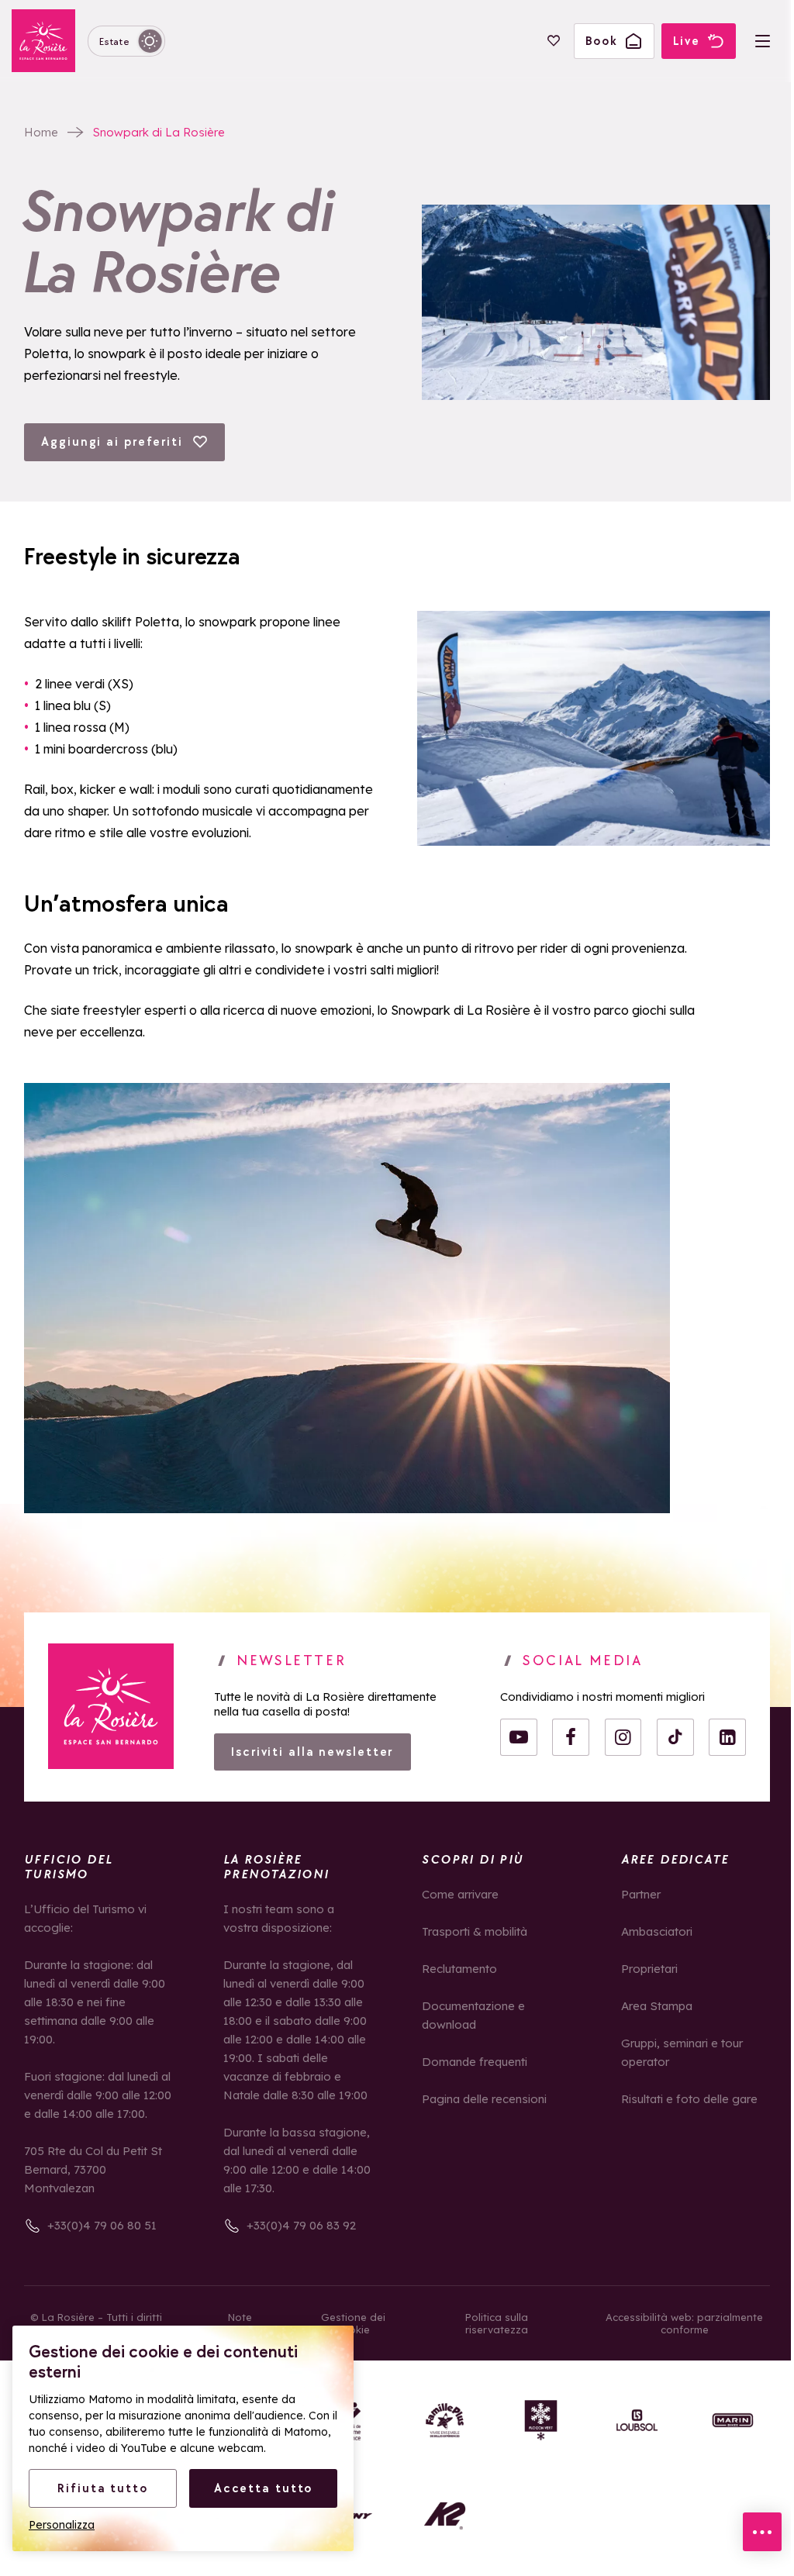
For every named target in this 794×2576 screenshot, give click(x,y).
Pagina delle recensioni (484, 2099)
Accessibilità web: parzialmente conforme (684, 2323)
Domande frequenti (475, 2062)
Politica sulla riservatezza (497, 2323)
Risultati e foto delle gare (689, 2099)
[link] (111, 1706)
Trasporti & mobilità (475, 1931)
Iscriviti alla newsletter (312, 1752)
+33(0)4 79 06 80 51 (102, 2225)
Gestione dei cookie (353, 2323)
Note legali (240, 2323)
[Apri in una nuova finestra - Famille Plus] (445, 2421)
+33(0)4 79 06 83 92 (301, 2225)
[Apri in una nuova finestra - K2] (445, 2516)
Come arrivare (460, 1894)
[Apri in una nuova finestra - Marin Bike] (733, 2421)
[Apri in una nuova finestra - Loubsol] (637, 2421)
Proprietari (649, 1969)
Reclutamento (459, 1969)
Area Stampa (657, 2006)
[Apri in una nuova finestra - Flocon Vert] (541, 2421)
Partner (641, 1894)
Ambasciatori (657, 1931)
